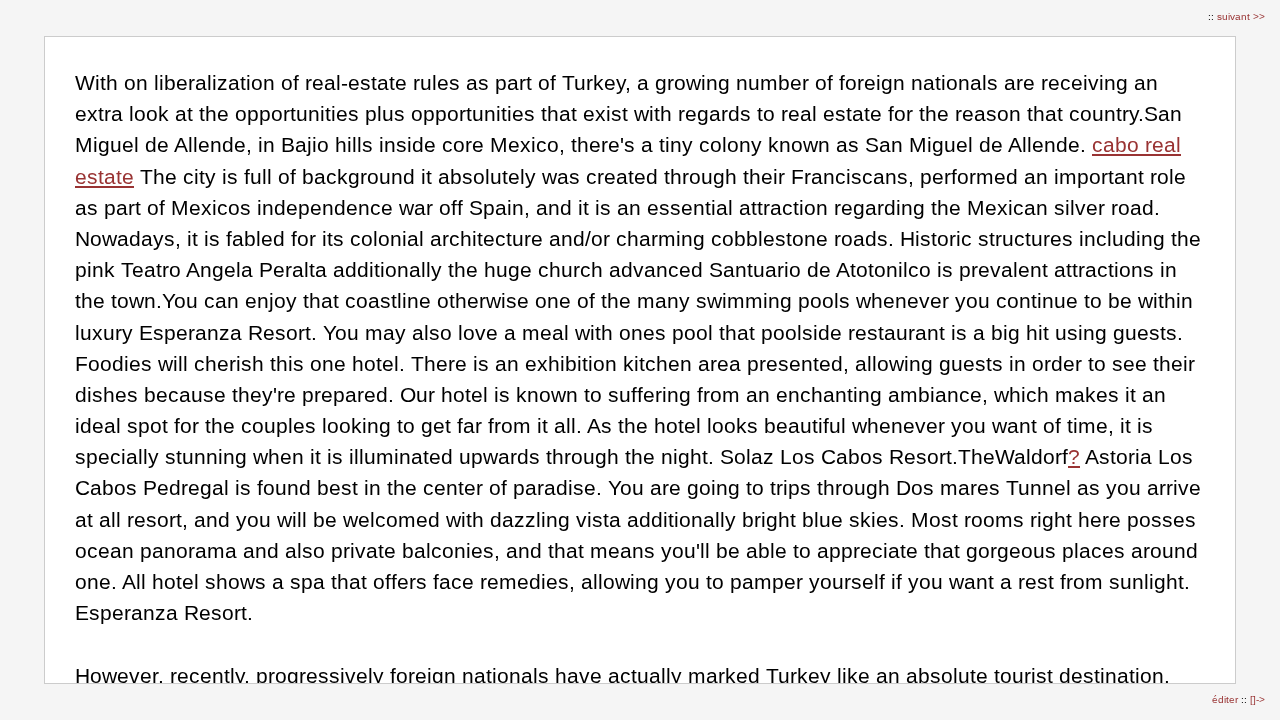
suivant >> (1241, 16)
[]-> (1257, 699)
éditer (1226, 699)
